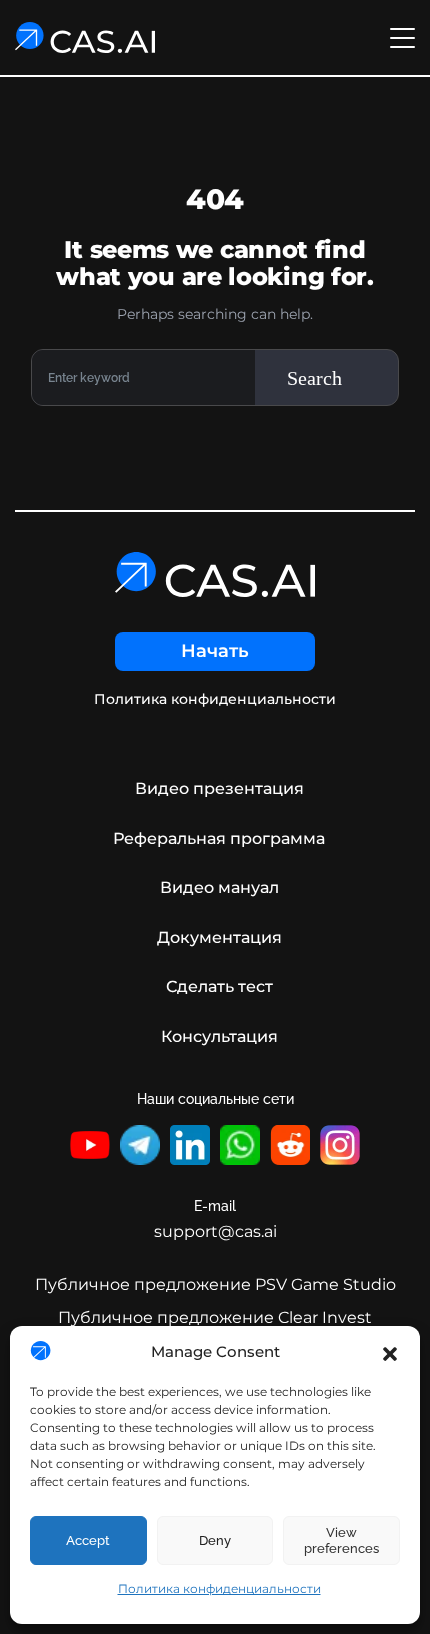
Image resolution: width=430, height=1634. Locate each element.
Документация (219, 937)
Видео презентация (219, 788)
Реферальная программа (219, 838)
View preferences (341, 1540)
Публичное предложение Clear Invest (215, 1317)
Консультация (219, 1036)
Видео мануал (219, 887)
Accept (88, 1540)
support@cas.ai (215, 1231)
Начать (215, 651)
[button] (390, 1352)
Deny (215, 1540)
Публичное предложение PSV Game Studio (215, 1284)
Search (314, 378)
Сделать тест (219, 986)
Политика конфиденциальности (219, 1588)
